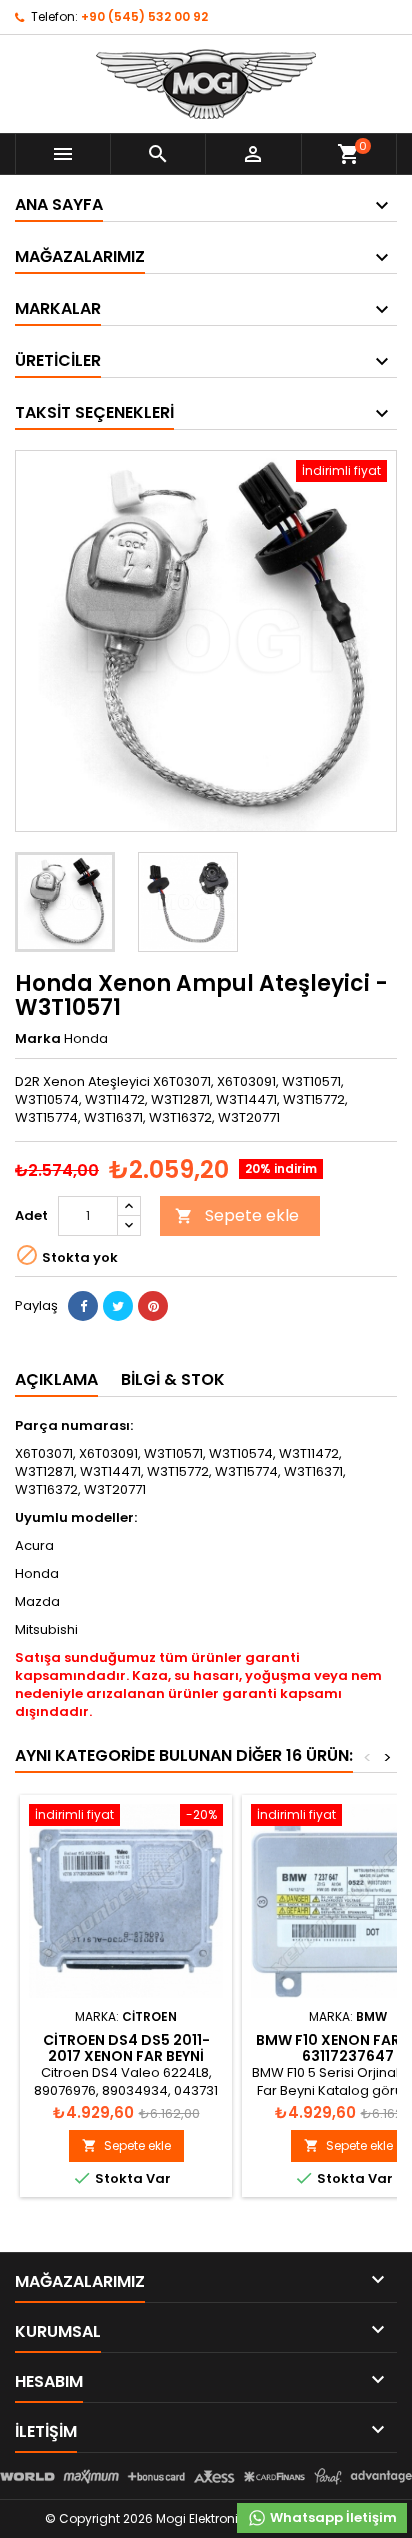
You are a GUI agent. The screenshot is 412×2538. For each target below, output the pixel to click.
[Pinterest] (153, 1306)
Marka (38, 1039)
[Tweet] (118, 1306)
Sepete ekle (237, 1215)
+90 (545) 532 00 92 (144, 16)
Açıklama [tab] (56, 1379)
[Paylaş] (83, 1306)
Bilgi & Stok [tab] (173, 1379)
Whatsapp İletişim (332, 2517)
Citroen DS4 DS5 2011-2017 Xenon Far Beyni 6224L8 (126, 2056)
